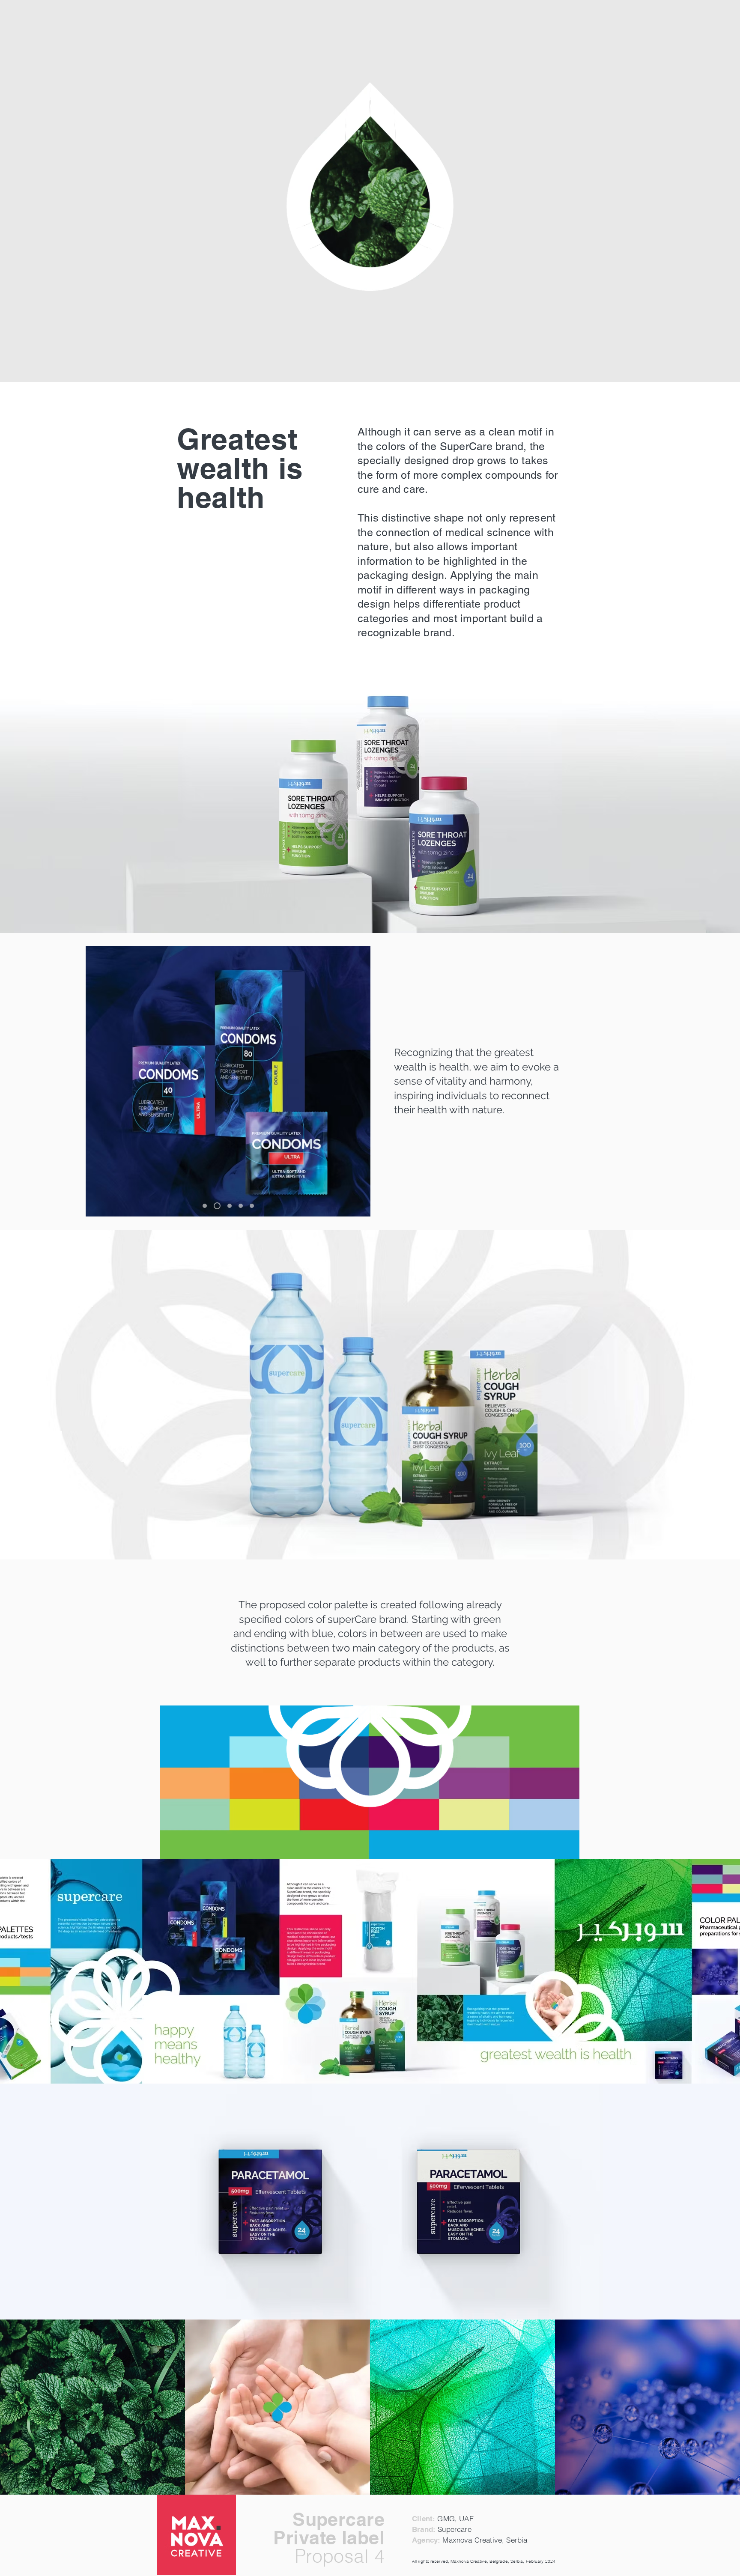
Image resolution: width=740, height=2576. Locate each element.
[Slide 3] (228, 1206)
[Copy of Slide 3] (241, 1206)
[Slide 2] (216, 1206)
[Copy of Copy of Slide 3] (252, 1206)
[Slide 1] (205, 1206)
